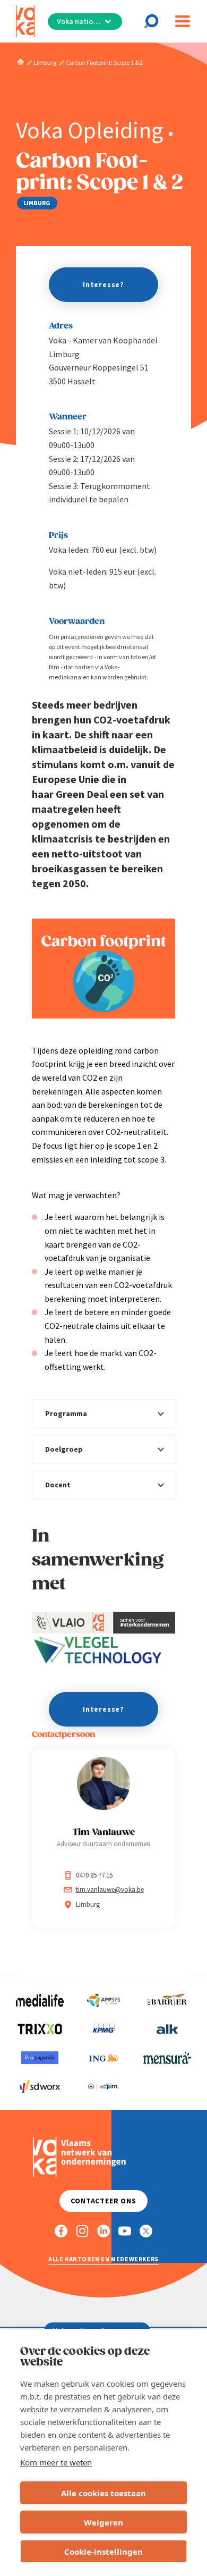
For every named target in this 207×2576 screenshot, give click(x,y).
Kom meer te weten (56, 2462)
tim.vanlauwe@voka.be (110, 1889)
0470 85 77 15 (94, 1875)
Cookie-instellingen (103, 2552)
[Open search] (154, 21)
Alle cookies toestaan (103, 2493)
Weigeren (103, 2522)
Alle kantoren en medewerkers (103, 2259)
